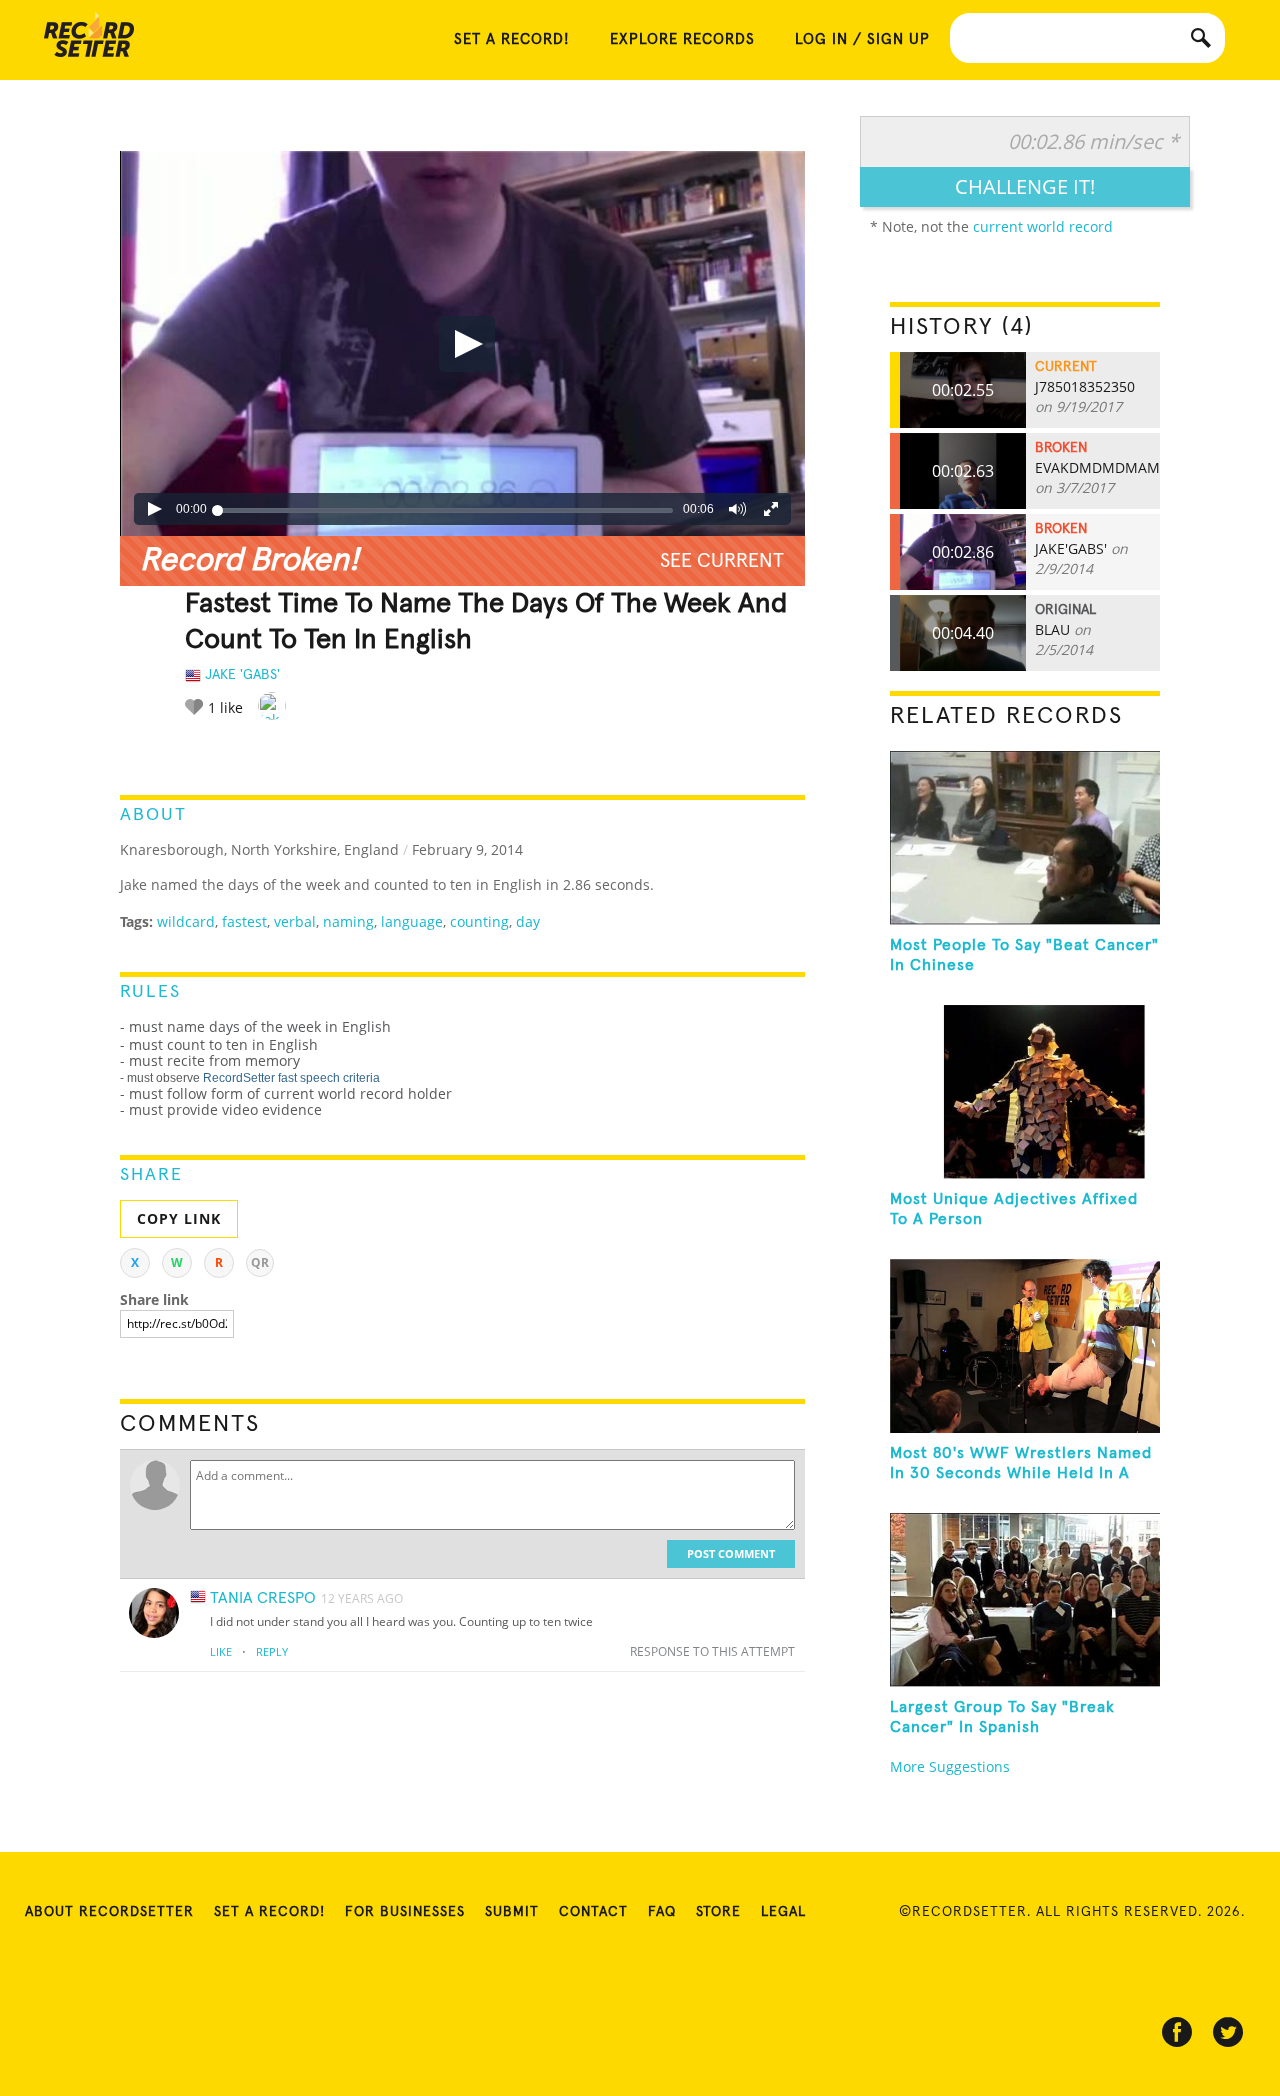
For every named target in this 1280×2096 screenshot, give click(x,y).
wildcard (186, 921)
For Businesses (405, 1912)
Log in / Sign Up (862, 39)
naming (348, 921)
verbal (295, 921)
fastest (244, 921)
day (528, 921)
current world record (1043, 226)
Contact (593, 1912)
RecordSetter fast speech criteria (291, 1078)
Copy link (179, 1218)
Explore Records (682, 39)
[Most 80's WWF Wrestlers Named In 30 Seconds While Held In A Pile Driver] (1025, 1346)
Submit (512, 1912)
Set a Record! (269, 1912)
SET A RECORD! (512, 39)
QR (260, 1262)
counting (479, 921)
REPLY (272, 1651)
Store (718, 1912)
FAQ (662, 1912)
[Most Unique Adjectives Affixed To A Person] (1025, 1092)
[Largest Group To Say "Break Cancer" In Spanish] (1025, 1600)
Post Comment (731, 1553)
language (412, 921)
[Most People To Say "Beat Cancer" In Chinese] (1025, 838)
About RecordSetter (109, 1912)
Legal (783, 1912)
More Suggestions (950, 1766)
